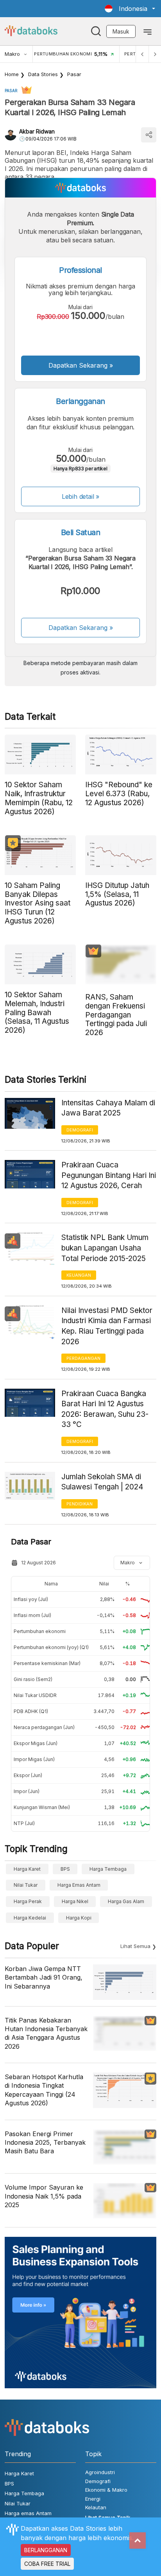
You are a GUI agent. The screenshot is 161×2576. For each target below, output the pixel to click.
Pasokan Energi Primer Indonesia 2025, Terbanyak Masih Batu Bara (45, 2143)
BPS (65, 1869)
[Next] (155, 54)
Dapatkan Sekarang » (81, 365)
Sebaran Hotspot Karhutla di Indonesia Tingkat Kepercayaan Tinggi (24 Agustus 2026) (44, 2090)
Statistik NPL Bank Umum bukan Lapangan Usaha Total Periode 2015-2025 (105, 1248)
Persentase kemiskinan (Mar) (47, 1663)
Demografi (80, 1130)
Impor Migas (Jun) (34, 1759)
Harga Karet (27, 1869)
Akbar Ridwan (37, 131)
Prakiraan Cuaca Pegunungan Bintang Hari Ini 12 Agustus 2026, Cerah (109, 1175)
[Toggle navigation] (148, 31)
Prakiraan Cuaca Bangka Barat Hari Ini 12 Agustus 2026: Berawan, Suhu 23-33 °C (105, 1409)
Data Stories (43, 74)
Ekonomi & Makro (106, 2490)
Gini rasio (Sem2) (33, 1679)
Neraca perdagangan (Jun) (44, 1727)
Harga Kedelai (30, 1918)
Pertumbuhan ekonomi (40, 1631)
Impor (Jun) (27, 1791)
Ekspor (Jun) (28, 1775)
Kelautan (96, 2507)
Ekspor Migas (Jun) (36, 1743)
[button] (130, 9)
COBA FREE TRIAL (47, 2564)
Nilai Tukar (26, 1885)
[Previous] (142, 54)
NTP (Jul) (24, 1823)
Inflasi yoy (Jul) (31, 1599)
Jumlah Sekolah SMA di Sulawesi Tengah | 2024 (102, 1482)
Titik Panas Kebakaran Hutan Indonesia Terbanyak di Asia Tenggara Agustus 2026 (46, 2033)
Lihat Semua (135, 1946)
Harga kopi (79, 1918)
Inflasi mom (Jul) (32, 1615)
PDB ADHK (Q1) (31, 1711)
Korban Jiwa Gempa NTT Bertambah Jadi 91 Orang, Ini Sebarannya (44, 1977)
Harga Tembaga (108, 1869)
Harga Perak (28, 1901)
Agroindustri (100, 2472)
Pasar (74, 74)
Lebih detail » (81, 496)
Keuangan (79, 1275)
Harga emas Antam (79, 1885)
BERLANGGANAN (46, 2550)
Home (12, 74)
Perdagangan (83, 1358)
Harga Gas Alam (126, 1901)
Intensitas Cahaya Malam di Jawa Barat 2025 (108, 1108)
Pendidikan (80, 1504)
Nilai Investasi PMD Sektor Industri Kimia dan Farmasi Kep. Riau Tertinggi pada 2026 (107, 1326)
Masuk (121, 31)
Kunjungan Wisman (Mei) (42, 1807)
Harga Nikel (75, 1901)
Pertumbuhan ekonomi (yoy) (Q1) (51, 1647)
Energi (93, 2499)
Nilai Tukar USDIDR (35, 1695)
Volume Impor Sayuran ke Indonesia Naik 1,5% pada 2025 (44, 2196)
